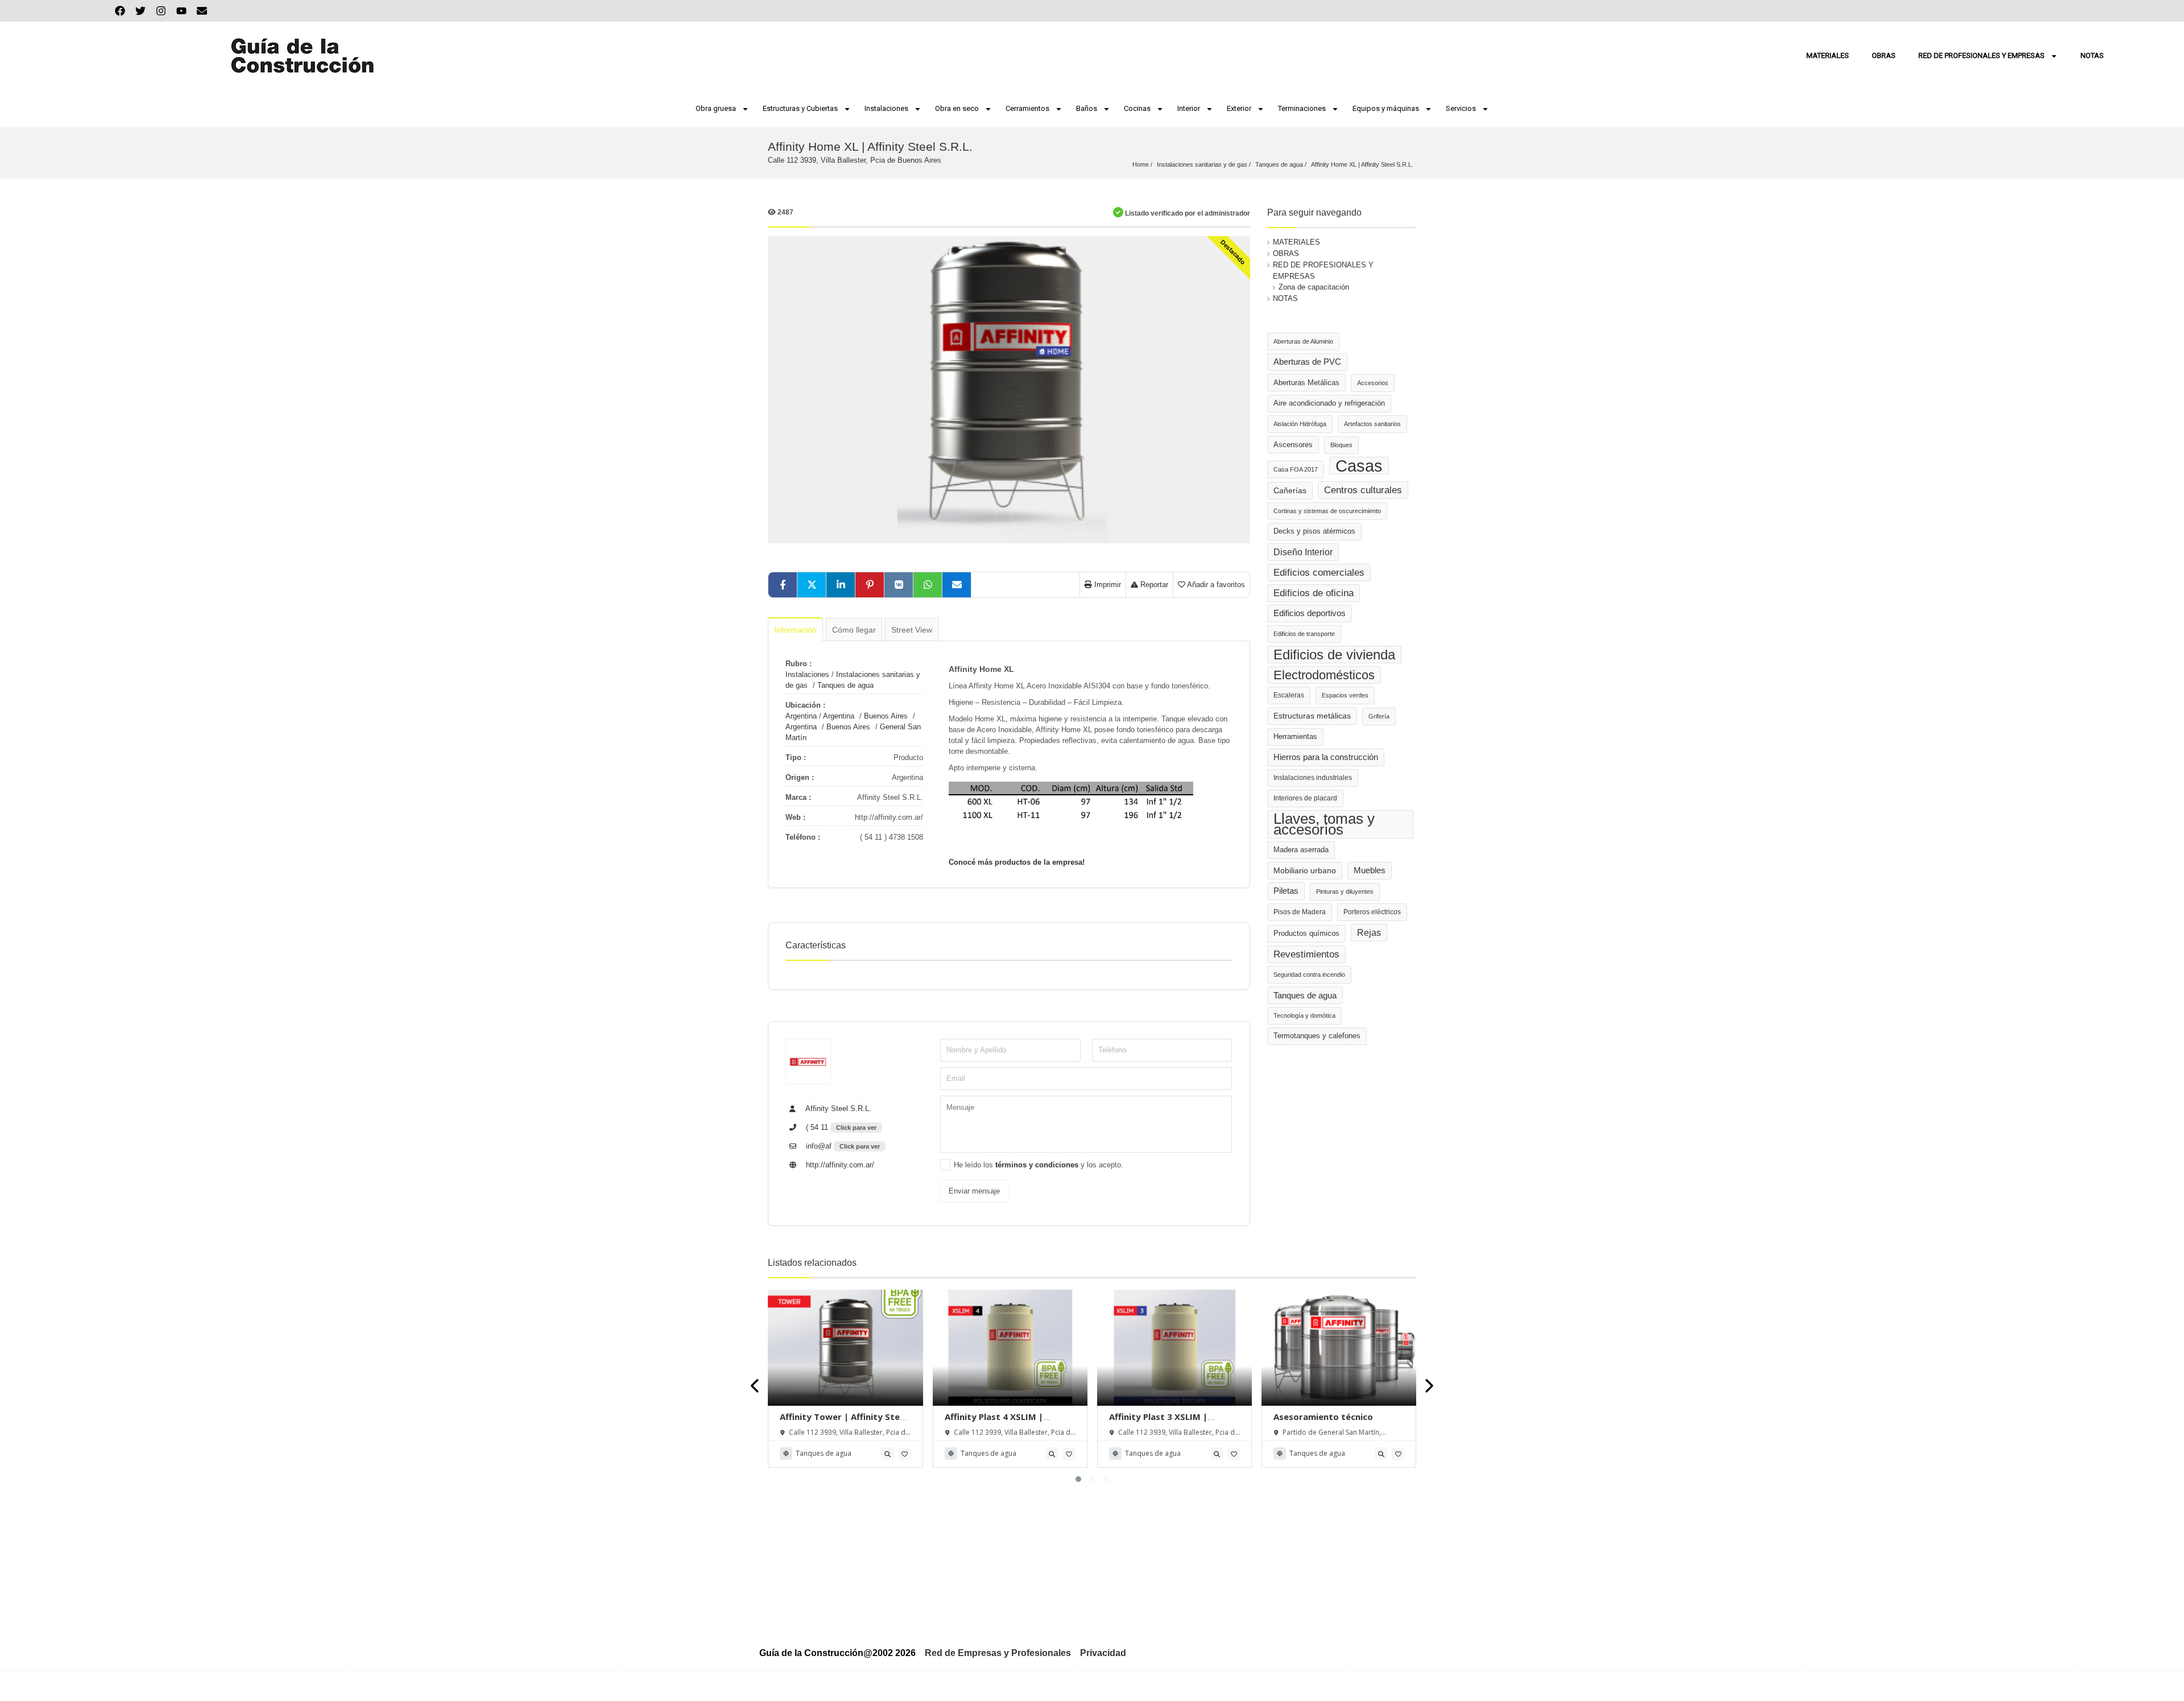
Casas (1359, 466)
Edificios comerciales (1319, 573)
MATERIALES (1828, 55)
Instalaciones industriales (1313, 778)
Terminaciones (1302, 108)
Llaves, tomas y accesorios (1324, 824)
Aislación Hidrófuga (1300, 424)
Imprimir (1107, 585)
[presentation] (756, 1386)
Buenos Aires (886, 716)
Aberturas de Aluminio (1303, 341)
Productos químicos (1306, 934)
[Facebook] (120, 11)
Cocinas (1137, 108)
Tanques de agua (1279, 164)
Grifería (1379, 716)
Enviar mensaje (974, 1191)
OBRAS (1884, 55)
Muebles (1370, 870)
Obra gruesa (716, 108)
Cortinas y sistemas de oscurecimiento (1327, 511)
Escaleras (1289, 695)
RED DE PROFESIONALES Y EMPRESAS (1982, 55)
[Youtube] (181, 11)
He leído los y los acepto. (1039, 1165)
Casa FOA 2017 (1296, 469)
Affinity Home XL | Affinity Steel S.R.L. (1362, 164)
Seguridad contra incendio (1309, 975)
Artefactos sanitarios (1372, 424)
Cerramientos (1027, 108)
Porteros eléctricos (1372, 912)
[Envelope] (202, 11)
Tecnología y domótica (1304, 1015)
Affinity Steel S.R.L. (837, 1108)
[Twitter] (140, 11)
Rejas (1369, 933)
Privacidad (1103, 1653)
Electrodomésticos (1324, 675)
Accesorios (1373, 383)
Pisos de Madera (1300, 912)
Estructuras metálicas (1312, 716)
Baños (1087, 108)
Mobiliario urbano (1305, 871)
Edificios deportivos (1310, 613)
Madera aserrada (1301, 850)
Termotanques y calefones (1317, 1036)
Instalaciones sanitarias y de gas (1202, 164)
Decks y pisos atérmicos (1314, 531)
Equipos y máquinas (1386, 108)
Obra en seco (957, 108)
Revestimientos (1306, 954)
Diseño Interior (1303, 552)
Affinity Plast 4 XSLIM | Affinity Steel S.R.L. (994, 1422)
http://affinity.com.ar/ (839, 1165)
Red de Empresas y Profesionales (998, 1653)
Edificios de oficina (1314, 593)
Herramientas (1295, 737)
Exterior (1239, 108)
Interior (1189, 108)
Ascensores (1293, 445)
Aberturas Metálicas (1306, 383)
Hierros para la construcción (1326, 757)
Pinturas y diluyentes (1345, 891)
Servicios (1461, 108)
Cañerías (1290, 490)
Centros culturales (1363, 490)
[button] (1078, 1479)
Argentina (801, 716)
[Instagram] (161, 11)
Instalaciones (886, 108)
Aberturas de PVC (1307, 362)
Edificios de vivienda (1334, 655)
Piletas (1286, 891)
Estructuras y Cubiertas (800, 108)
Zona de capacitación (1314, 287)
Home (1141, 164)
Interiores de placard (1305, 798)
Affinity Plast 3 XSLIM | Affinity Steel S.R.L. (1158, 1422)
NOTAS (2092, 55)
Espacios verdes (1345, 695)
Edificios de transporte (1304, 634)
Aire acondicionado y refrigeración (1329, 403)
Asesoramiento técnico (1323, 1417)
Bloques (1341, 445)
